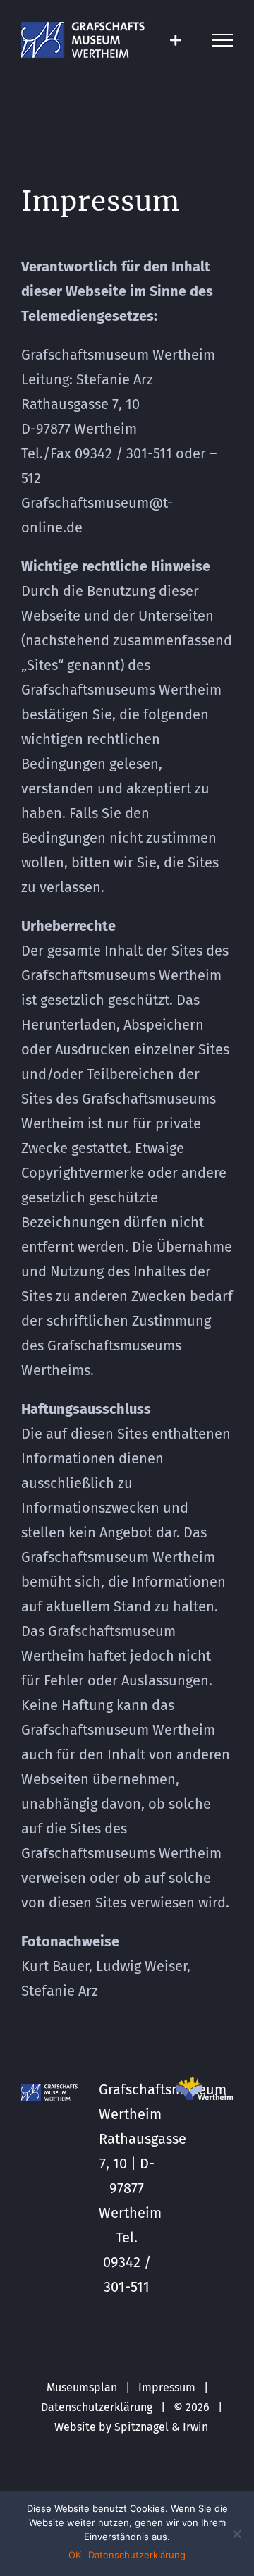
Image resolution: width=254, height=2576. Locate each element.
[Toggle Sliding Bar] (175, 40)
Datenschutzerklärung (97, 2407)
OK (75, 2555)
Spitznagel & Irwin (161, 2427)
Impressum (167, 2387)
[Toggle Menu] (222, 40)
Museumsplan (82, 2387)
